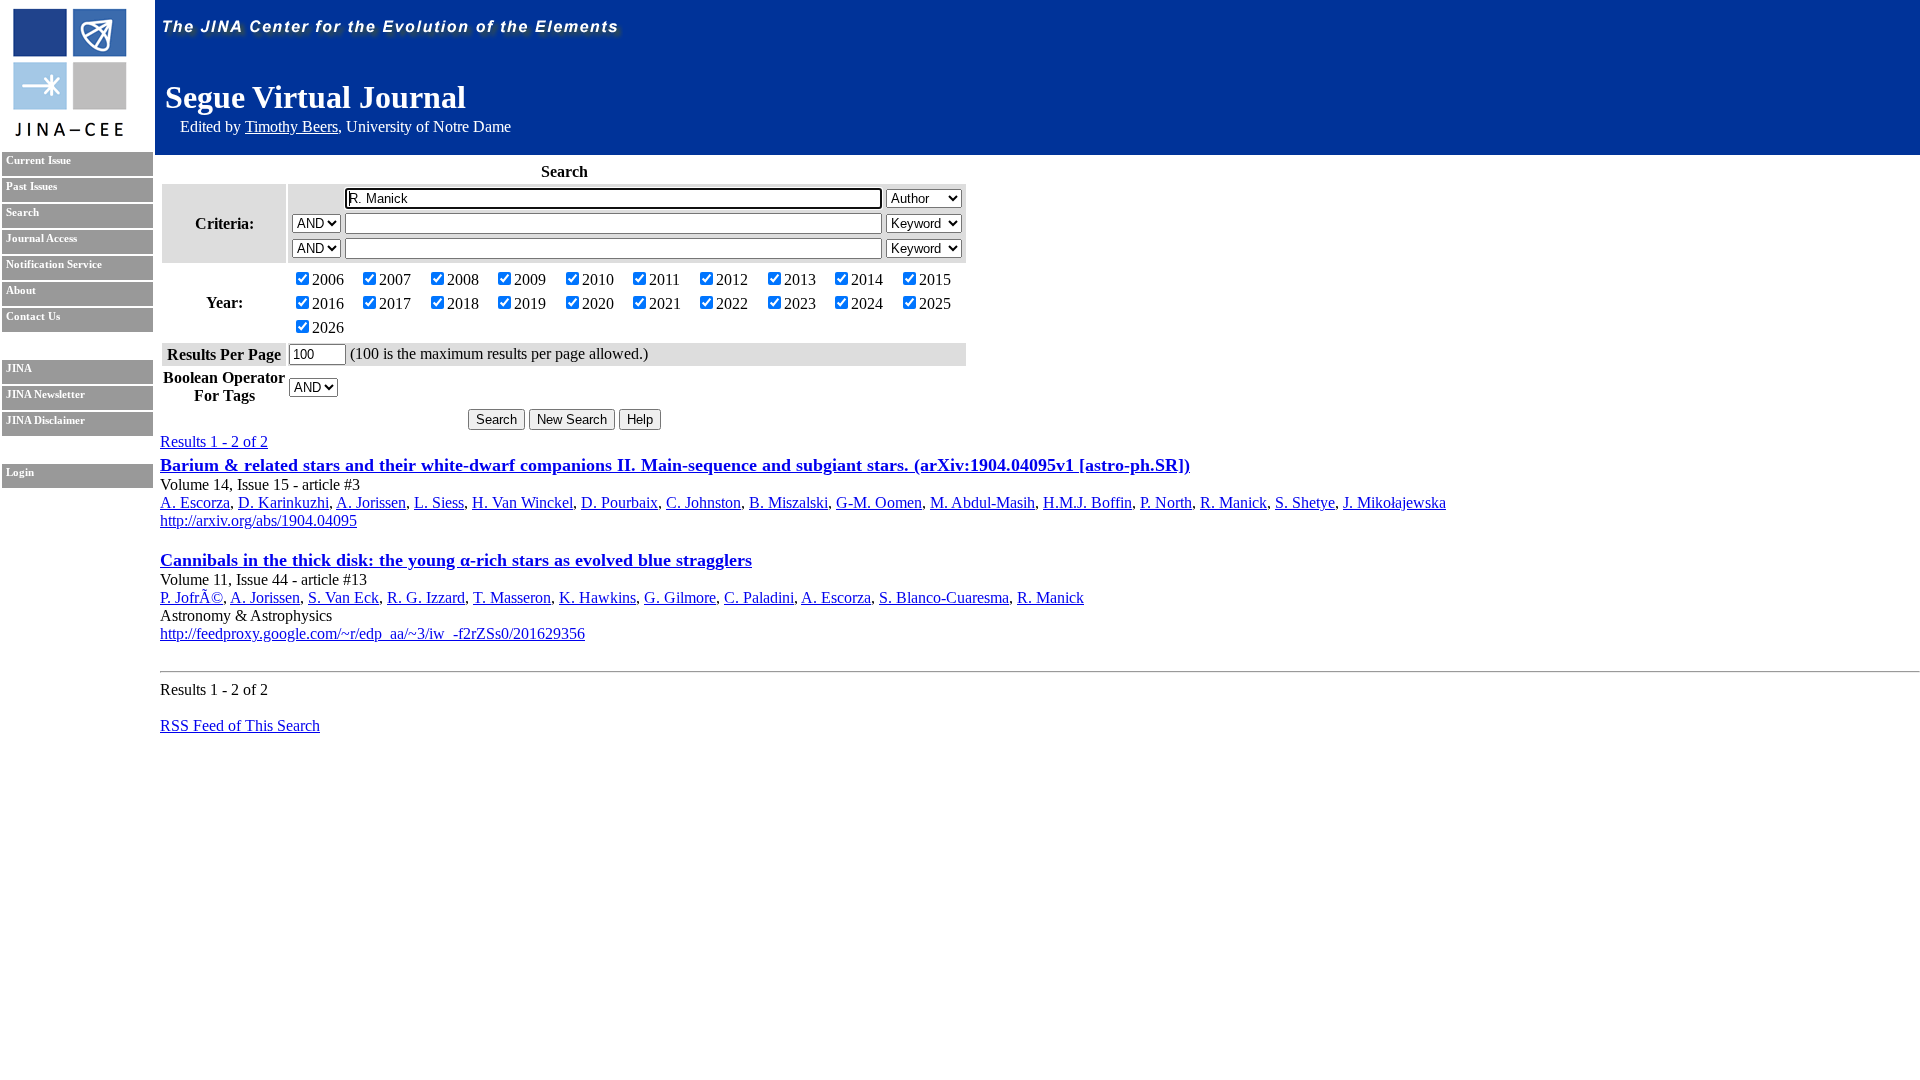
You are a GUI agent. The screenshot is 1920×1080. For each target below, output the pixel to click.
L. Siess (439, 502)
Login (20, 472)
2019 (530, 303)
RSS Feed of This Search (240, 725)
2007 (395, 279)
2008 (463, 279)
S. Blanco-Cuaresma (944, 597)
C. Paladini (759, 597)
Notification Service (54, 264)
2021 (665, 303)
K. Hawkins (597, 597)
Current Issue (38, 160)
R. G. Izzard (426, 597)
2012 (732, 279)
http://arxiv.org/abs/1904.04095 (258, 520)
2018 (463, 303)
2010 (598, 279)
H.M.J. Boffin (1087, 502)
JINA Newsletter (45, 394)
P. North (1166, 502)
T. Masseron (512, 597)
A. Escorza (195, 502)
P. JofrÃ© (191, 597)
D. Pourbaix (619, 502)
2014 (867, 279)
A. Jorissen (371, 502)
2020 (598, 303)
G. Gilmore (680, 597)
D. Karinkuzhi (283, 502)
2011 (664, 279)
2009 (530, 279)
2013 (800, 279)
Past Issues (31, 186)
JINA (19, 368)
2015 (935, 279)
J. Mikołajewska (1394, 502)
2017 (395, 303)
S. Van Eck (343, 597)
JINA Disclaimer (45, 420)
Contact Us (33, 316)
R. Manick (1233, 502)
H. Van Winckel (522, 502)
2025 (935, 303)
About (21, 290)
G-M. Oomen (879, 502)
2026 (328, 327)
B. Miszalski (788, 502)
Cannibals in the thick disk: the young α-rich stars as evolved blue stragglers (456, 560)
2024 (867, 303)
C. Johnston (703, 502)
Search (22, 212)
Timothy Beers (291, 126)
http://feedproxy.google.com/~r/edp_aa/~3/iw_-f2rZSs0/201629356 (372, 633)
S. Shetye (1305, 502)
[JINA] (69, 132)
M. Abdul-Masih (982, 502)
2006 (328, 279)
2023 (800, 303)
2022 (732, 303)
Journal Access (41, 238)
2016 (328, 303)
